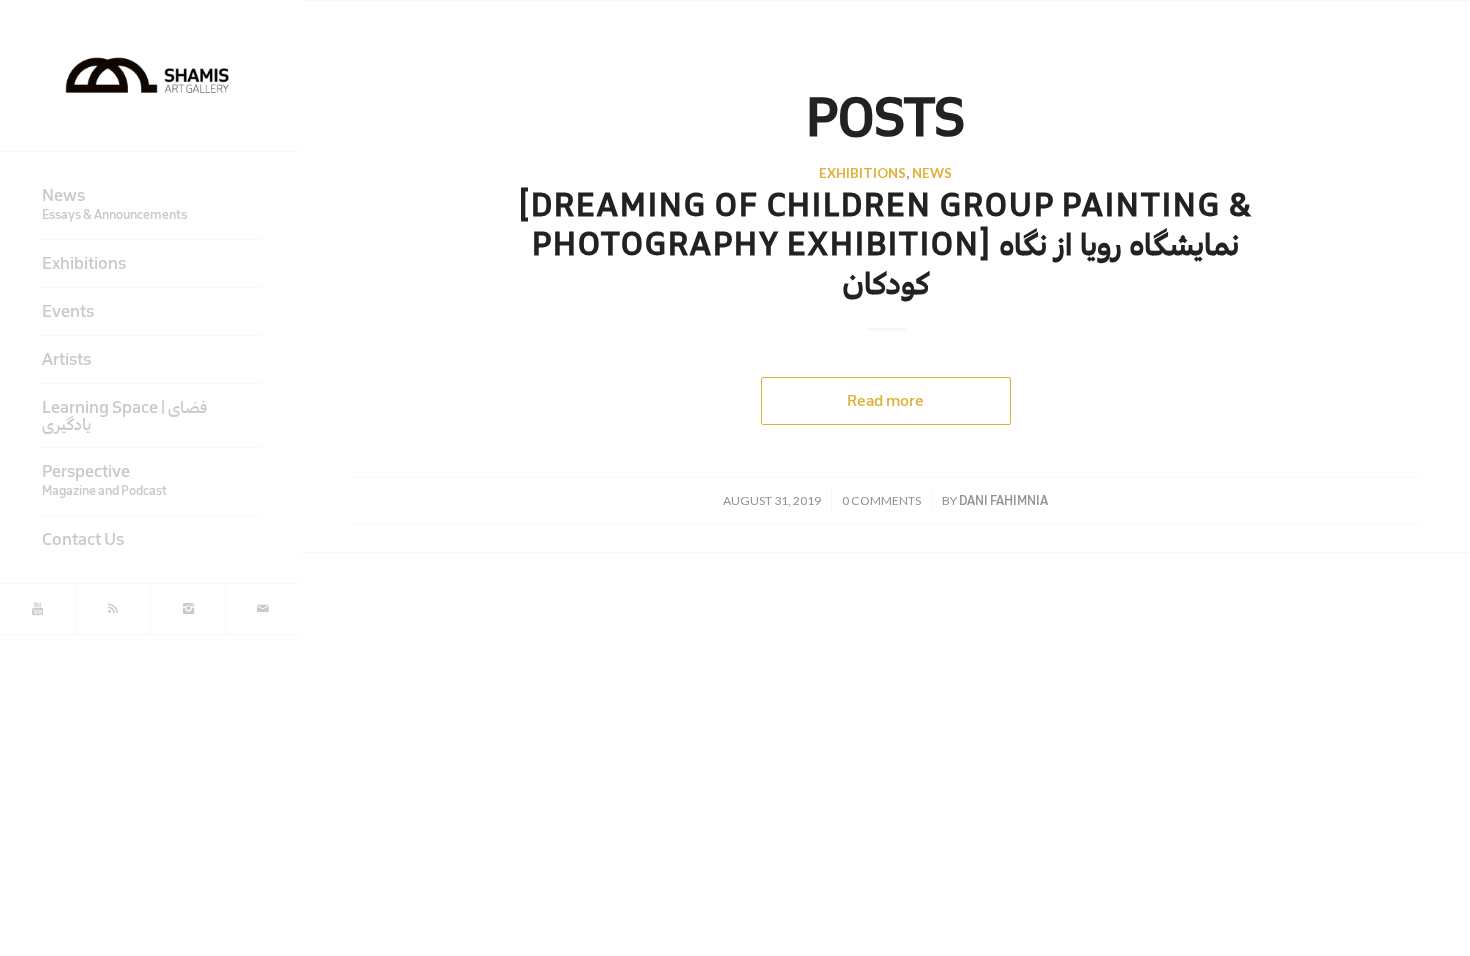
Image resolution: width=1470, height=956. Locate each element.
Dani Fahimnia (1003, 500)
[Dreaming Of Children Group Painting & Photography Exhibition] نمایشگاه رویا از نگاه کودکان (886, 244)
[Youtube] (37, 609)
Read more (885, 400)
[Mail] (262, 609)
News (932, 173)
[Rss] (112, 609)
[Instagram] (187, 609)
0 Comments (881, 500)
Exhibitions (862, 173)
